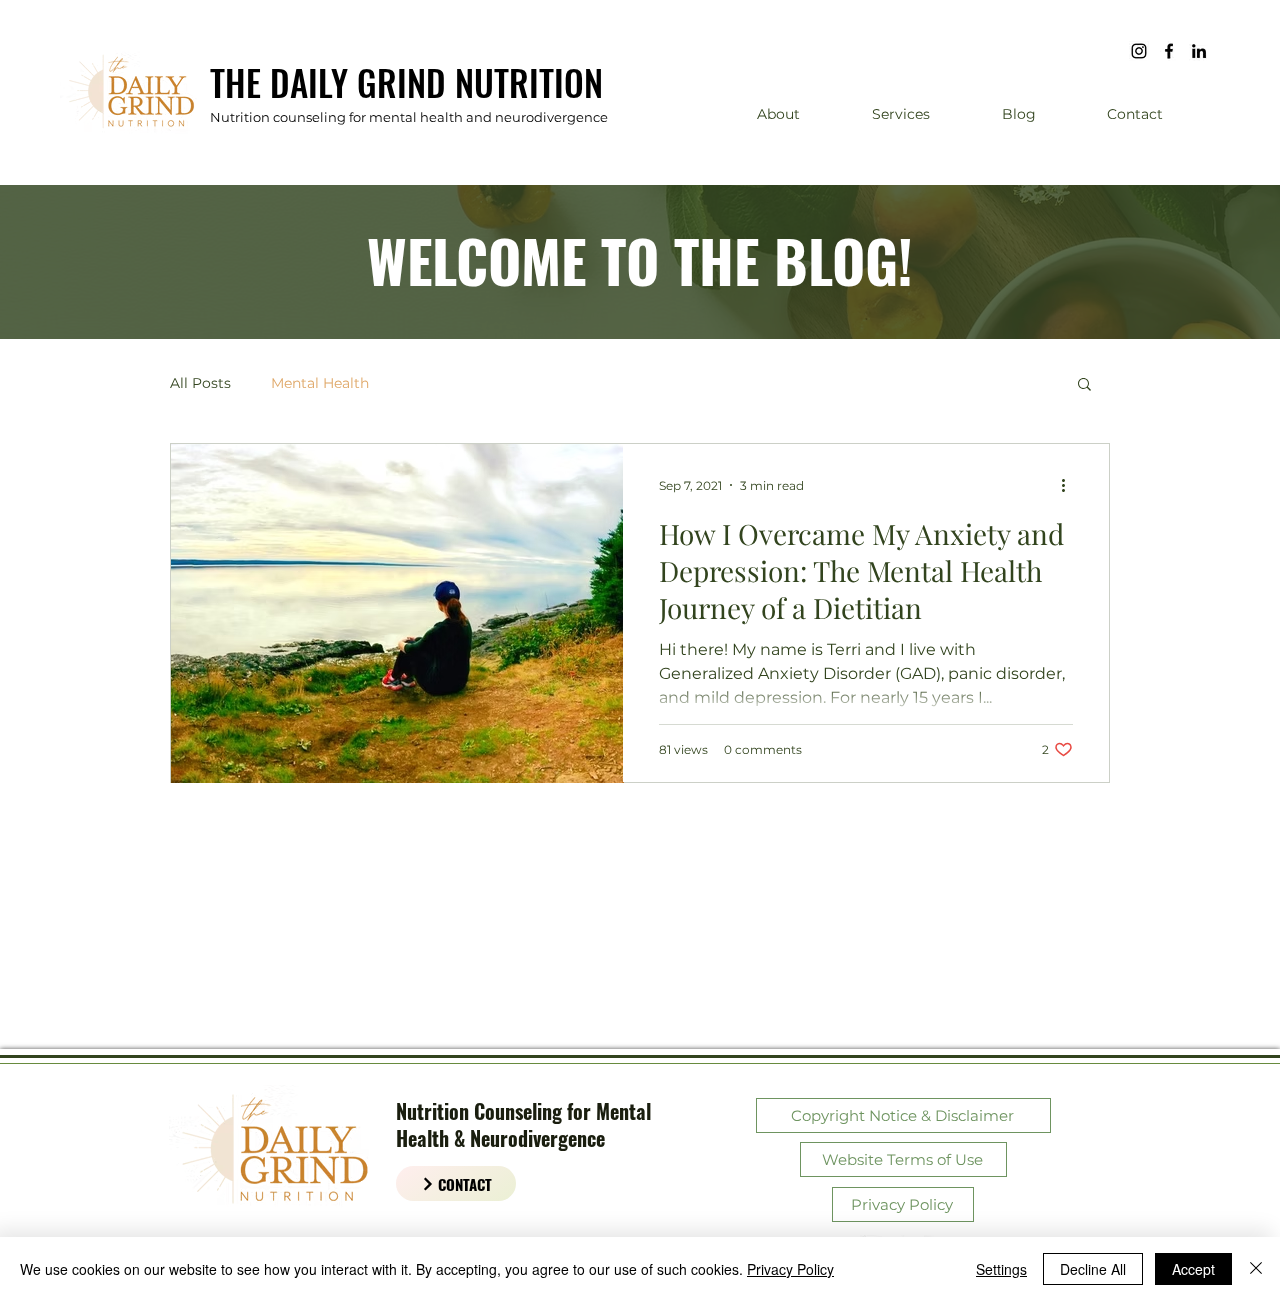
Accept (1193, 1269)
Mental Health (320, 383)
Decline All (1093, 1269)
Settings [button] (1001, 1269)
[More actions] (1070, 485)
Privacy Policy (790, 1269)
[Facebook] (1169, 51)
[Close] (1256, 1269)
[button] (1084, 385)
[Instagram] (1139, 51)
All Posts (200, 383)
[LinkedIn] (1199, 51)
